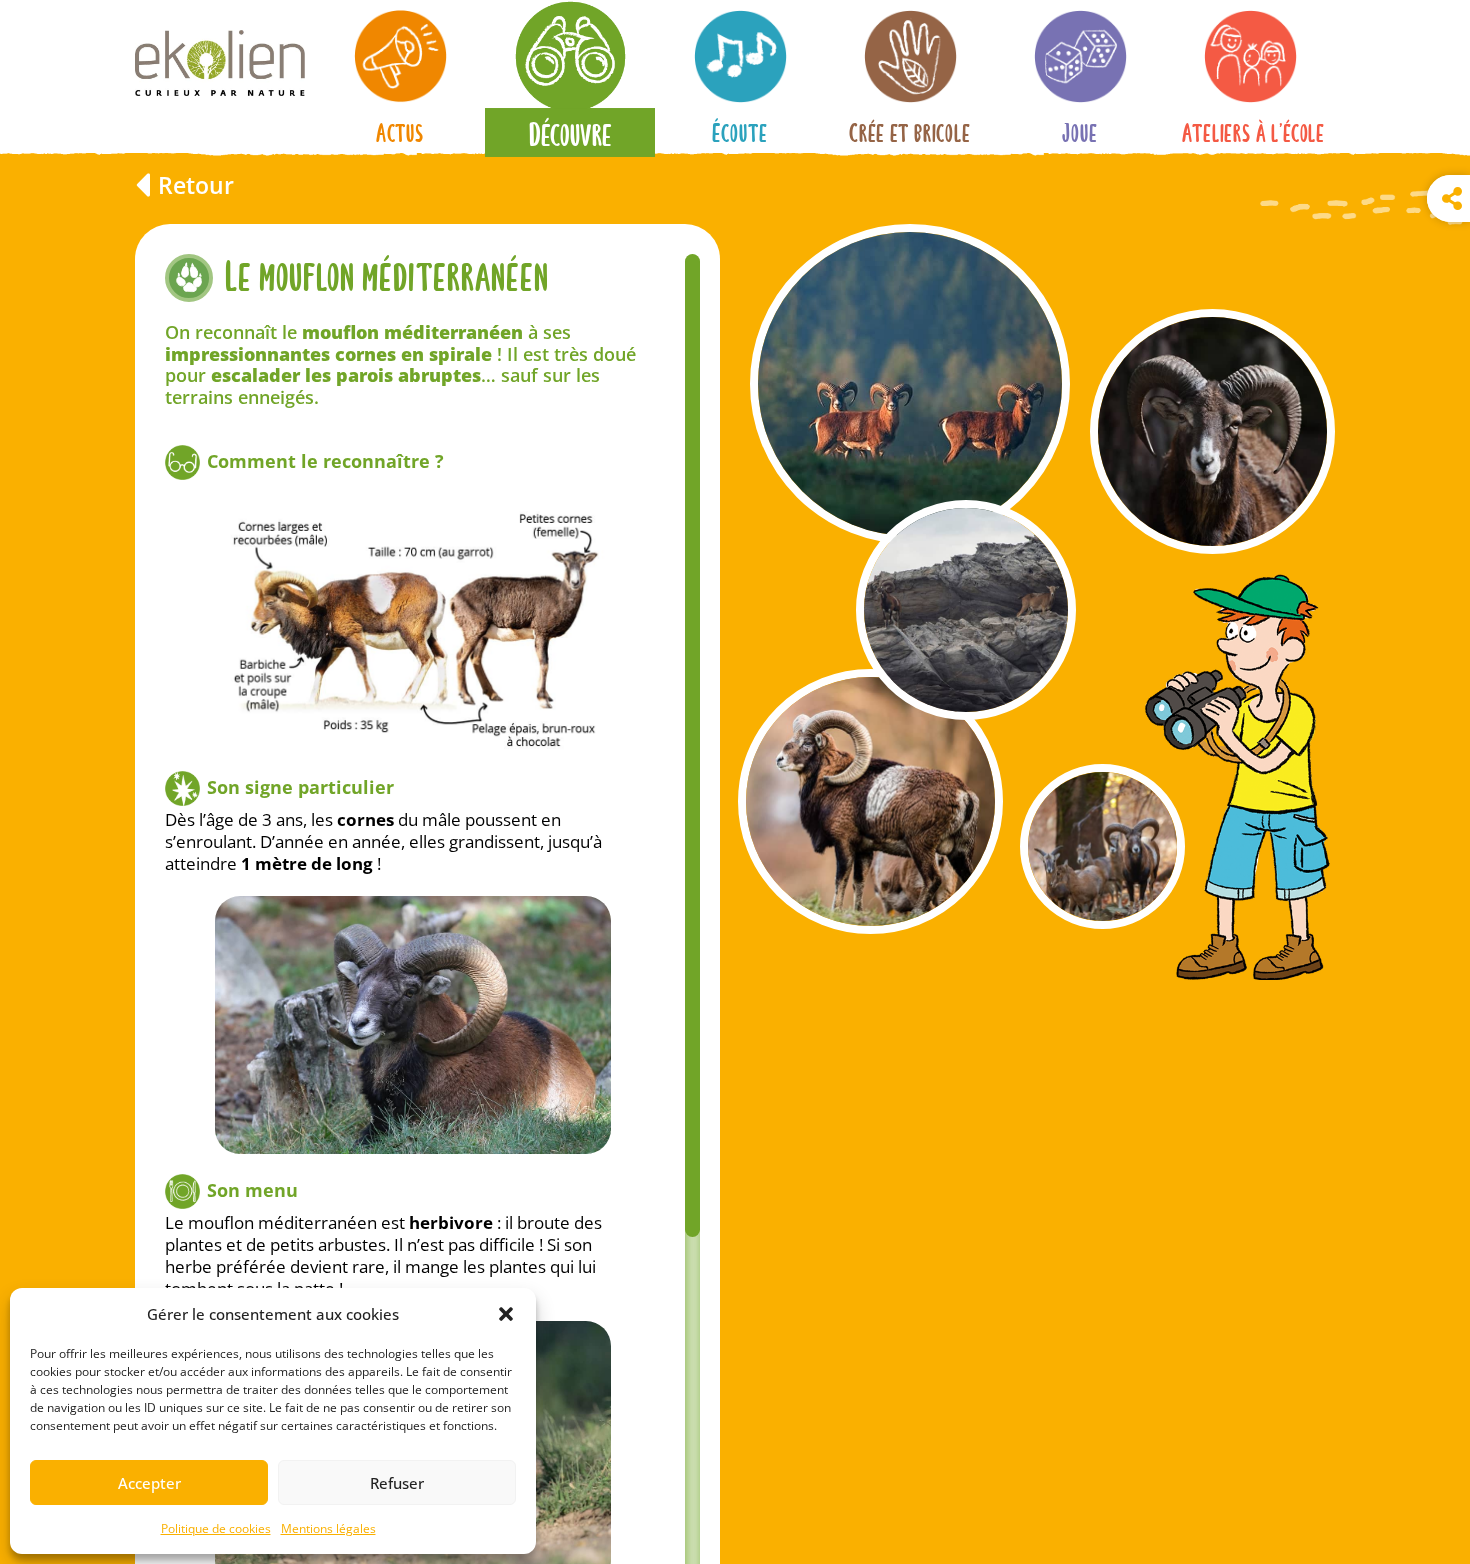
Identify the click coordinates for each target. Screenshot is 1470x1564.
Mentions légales (328, 1528)
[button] (506, 1314)
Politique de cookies (216, 1528)
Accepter (149, 1483)
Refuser (397, 1483)
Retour (196, 185)
